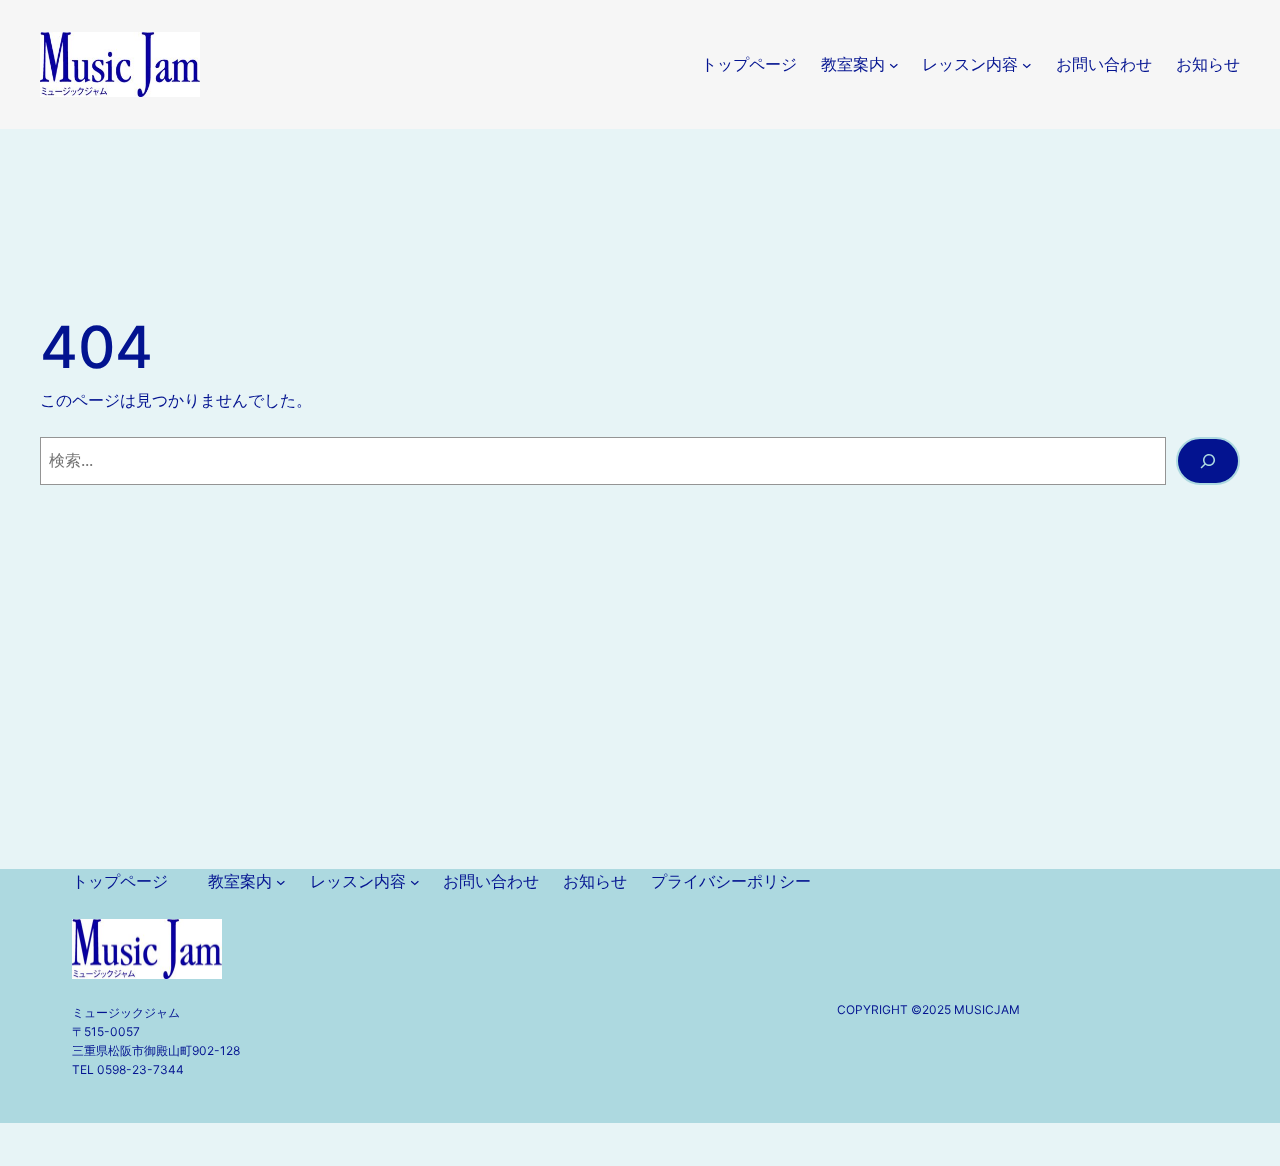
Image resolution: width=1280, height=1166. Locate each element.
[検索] (1208, 461)
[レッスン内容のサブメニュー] (1027, 65)
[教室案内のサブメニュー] (894, 65)
